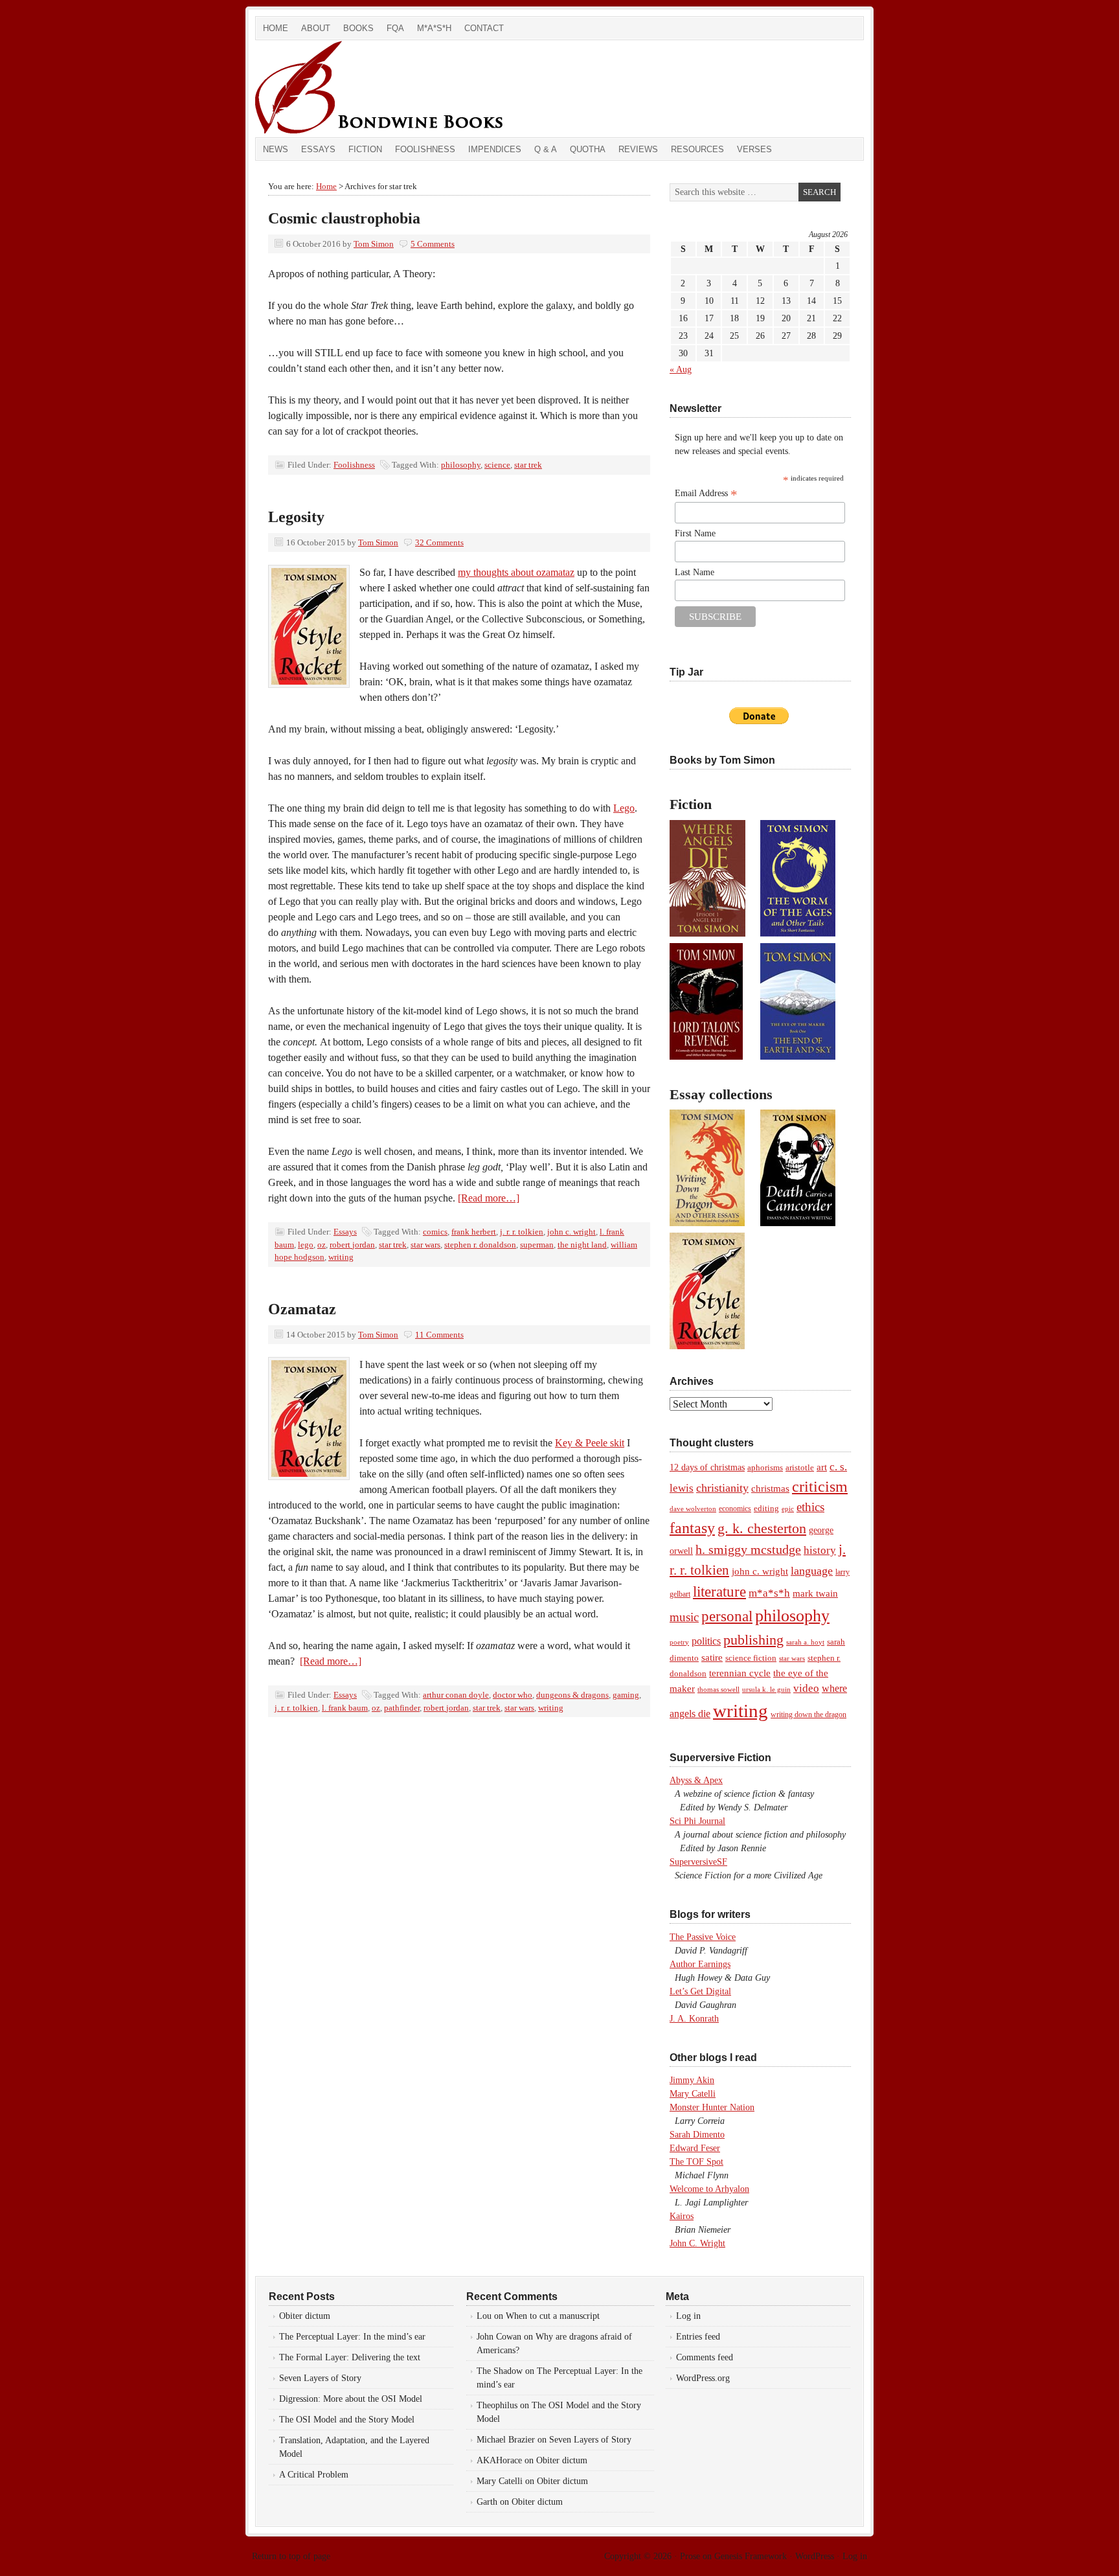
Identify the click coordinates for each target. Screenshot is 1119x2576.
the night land (582, 1245)
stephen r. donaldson (480, 1245)
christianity (722, 1488)
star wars (425, 1245)
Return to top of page (291, 2556)
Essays (318, 149)
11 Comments (439, 1335)
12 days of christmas (707, 1467)
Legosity (296, 517)
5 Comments (433, 244)
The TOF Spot (696, 2162)
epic (788, 1509)
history (820, 1550)
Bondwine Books (401, 89)
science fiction (751, 1658)
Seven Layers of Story (320, 2378)
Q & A (546, 149)
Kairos (682, 2216)
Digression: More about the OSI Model (351, 2399)
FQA (395, 28)
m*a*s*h (769, 1593)
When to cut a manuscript (553, 2316)
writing (341, 1257)
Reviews (638, 149)
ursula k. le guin (766, 1689)
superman (537, 1245)
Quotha (588, 149)
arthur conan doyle (456, 1695)
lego (306, 1245)
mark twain (815, 1593)
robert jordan (352, 1245)
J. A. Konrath (694, 2019)
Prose (690, 2556)
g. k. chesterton (762, 1528)
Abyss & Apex (696, 1780)
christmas (770, 1488)
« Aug (681, 370)
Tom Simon (374, 244)
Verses (754, 149)
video (806, 1688)
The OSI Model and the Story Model (347, 2420)
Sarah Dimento (697, 2135)
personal (727, 1616)
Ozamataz (302, 1309)
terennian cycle (740, 1673)
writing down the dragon (808, 1715)
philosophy (461, 465)
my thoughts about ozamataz (516, 572)
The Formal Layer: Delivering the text (350, 2357)
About (316, 28)
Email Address (706, 494)
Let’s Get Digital (700, 1991)
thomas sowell (718, 1689)
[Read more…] (489, 1198)
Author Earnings (700, 1964)
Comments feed (705, 2357)
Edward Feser (695, 2148)
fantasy (692, 1528)
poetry (679, 1642)
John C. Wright (697, 2243)
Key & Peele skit (590, 1443)
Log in (688, 2316)
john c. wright (571, 1232)
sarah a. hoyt (805, 1642)
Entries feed (698, 2337)
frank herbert (474, 1232)
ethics (810, 1507)
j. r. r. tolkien (522, 1232)
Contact (484, 28)
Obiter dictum (305, 2316)
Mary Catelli (693, 2094)
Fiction (365, 149)
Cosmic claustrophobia (344, 218)
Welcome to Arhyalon (709, 2189)
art (822, 1467)
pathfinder (402, 1708)
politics (706, 1641)
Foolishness (425, 149)
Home (276, 28)
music (684, 1617)
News (276, 149)
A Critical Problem (314, 2475)
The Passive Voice (703, 1937)
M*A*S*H (434, 28)
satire (712, 1658)
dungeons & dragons (572, 1695)
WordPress (815, 2556)
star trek (528, 465)
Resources (697, 149)
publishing (753, 1640)
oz (322, 1245)
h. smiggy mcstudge (748, 1549)
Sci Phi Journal (697, 1821)
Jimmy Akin (692, 2080)
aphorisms (765, 1467)
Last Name (695, 572)
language (812, 1571)
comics (435, 1232)
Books (358, 28)
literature (719, 1591)
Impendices (495, 149)
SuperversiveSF (698, 1862)
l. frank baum (345, 1708)
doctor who (513, 1695)
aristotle (800, 1468)
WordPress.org (703, 2378)
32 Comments (439, 542)
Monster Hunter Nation (712, 2107)
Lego (624, 808)
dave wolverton (693, 1509)
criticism (820, 1487)
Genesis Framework (751, 2556)
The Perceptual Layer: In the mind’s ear (352, 2337)
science (497, 465)
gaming (626, 1695)
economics (735, 1509)
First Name (695, 533)
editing (766, 1509)
